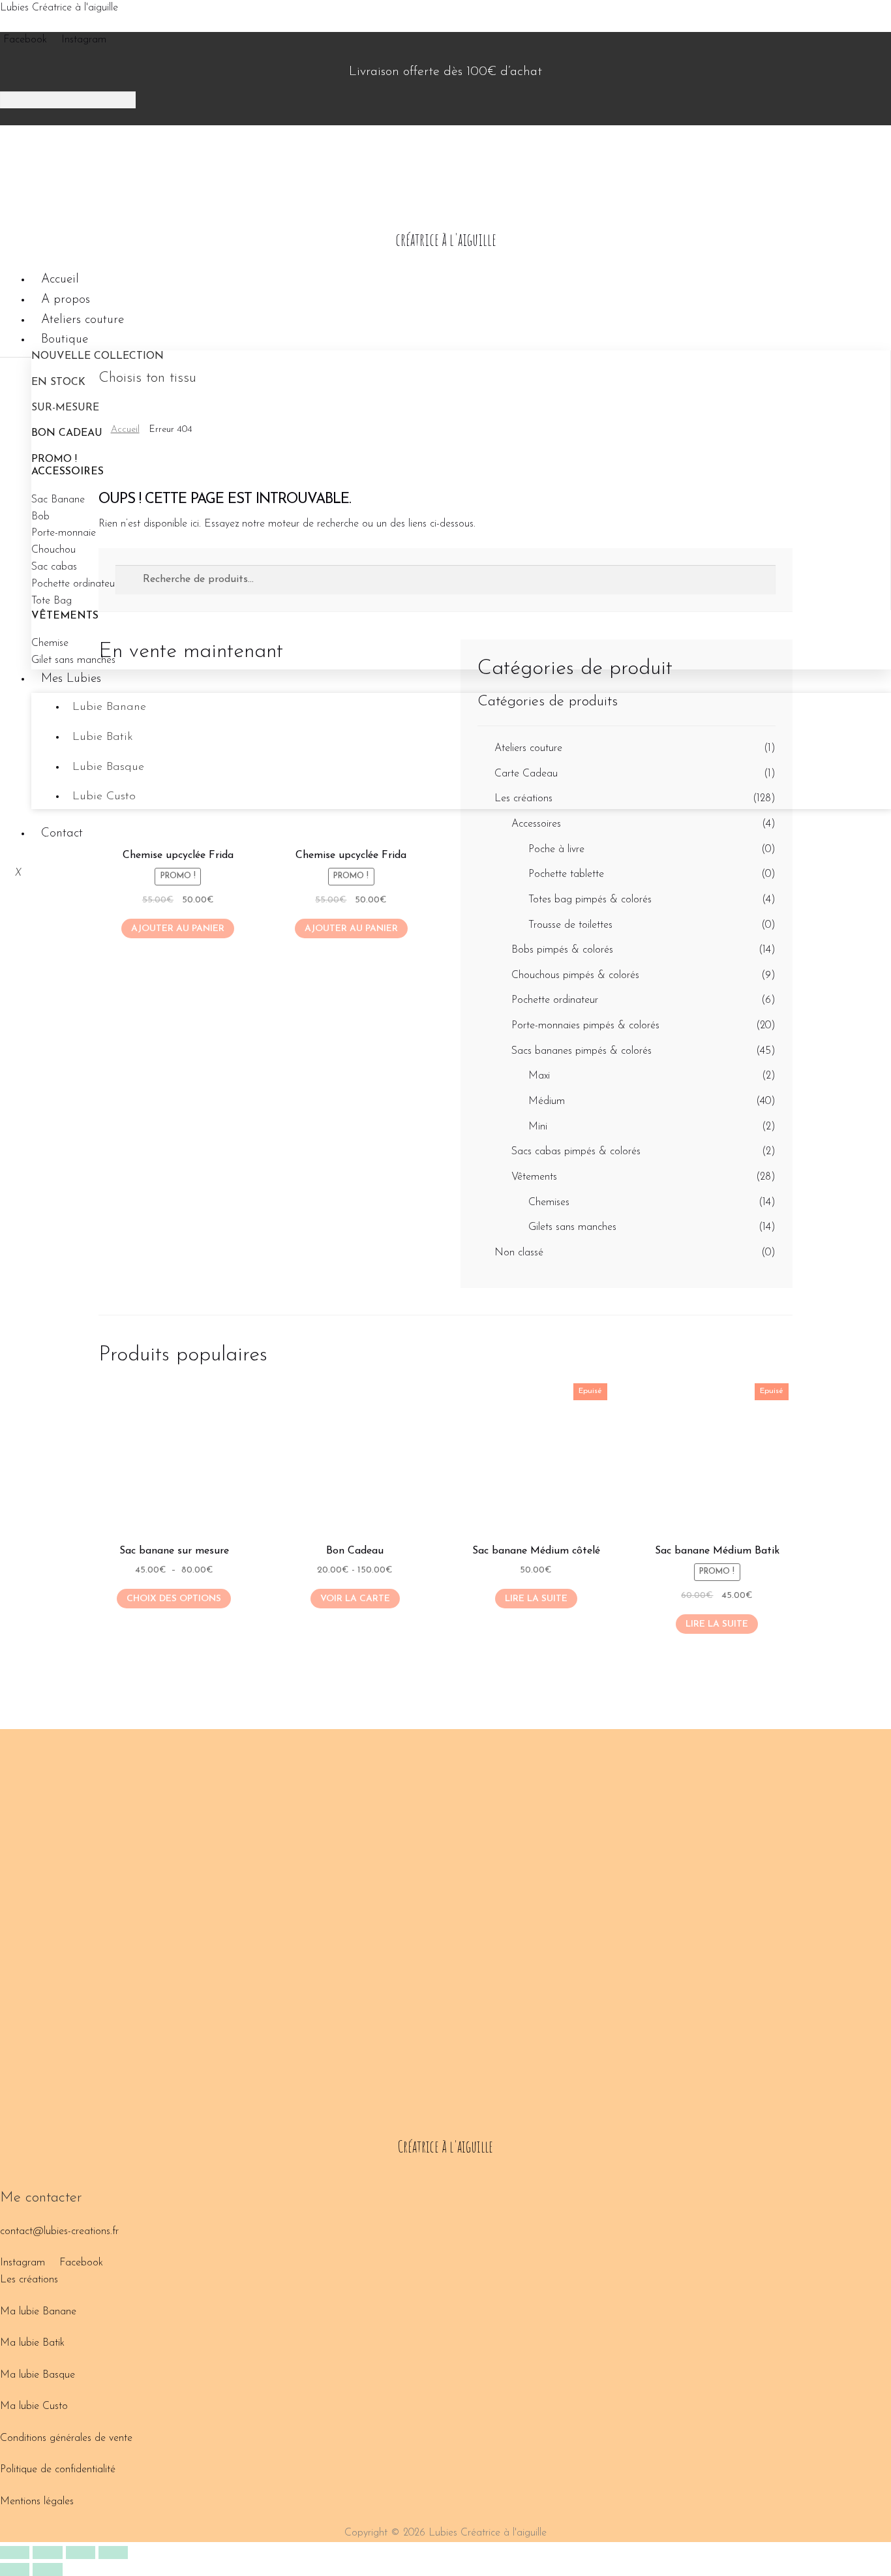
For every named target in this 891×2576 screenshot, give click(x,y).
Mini (538, 1127)
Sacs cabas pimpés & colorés (576, 1152)
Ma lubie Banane (38, 2312)
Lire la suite (536, 1599)
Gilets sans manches (572, 1227)
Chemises (549, 1203)
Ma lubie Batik (32, 2343)
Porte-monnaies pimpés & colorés (585, 1026)
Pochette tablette (566, 874)
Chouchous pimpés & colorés (575, 975)
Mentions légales (37, 2502)
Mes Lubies (71, 679)
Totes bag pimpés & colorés (590, 900)
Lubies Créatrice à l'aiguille (59, 8)
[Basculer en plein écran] (47, 2553)
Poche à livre (556, 850)
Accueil (60, 280)
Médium (547, 1101)
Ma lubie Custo (34, 2406)
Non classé (519, 1253)
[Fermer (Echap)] (113, 2553)
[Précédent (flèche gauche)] (15, 2569)
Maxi (539, 1076)
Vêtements (534, 1177)
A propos (66, 300)
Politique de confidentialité (58, 2470)
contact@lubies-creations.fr (59, 2231)
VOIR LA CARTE (355, 1599)
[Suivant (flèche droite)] (47, 2569)
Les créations (523, 799)
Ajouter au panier (178, 929)
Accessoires (536, 824)
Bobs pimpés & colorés (562, 950)
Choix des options (174, 1599)
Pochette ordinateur (555, 1000)
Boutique (65, 340)
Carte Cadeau (526, 774)
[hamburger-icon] (876, 277)
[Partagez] (81, 2553)
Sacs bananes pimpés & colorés (581, 1051)
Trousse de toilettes (570, 925)
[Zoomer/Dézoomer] (15, 2553)
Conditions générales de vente (66, 2438)
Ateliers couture (83, 320)
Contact (62, 834)
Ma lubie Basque (38, 2375)
